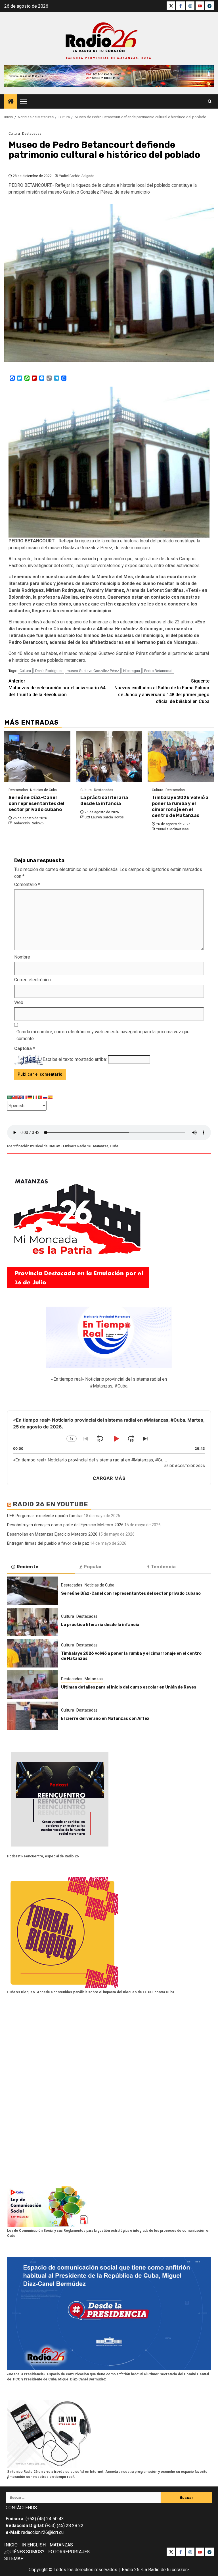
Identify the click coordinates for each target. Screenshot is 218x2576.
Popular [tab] (93, 1567)
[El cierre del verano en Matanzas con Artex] (33, 1716)
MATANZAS (61, 2545)
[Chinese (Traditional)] (15, 1097)
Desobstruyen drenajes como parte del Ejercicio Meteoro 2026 (65, 1525)
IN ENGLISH (34, 2545)
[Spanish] (51, 1097)
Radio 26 (131, 2570)
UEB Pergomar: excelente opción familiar (45, 1516)
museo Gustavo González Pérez (93, 671)
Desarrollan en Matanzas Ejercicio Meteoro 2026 (52, 1534)
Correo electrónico (33, 980)
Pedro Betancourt (158, 671)
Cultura (14, 134)
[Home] (11, 102)
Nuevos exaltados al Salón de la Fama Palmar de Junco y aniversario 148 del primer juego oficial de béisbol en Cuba (162, 691)
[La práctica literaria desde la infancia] (109, 756)
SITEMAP (14, 2559)
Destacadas (32, 134)
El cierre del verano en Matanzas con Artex (105, 1719)
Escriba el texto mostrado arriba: (75, 1059)
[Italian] (35, 1097)
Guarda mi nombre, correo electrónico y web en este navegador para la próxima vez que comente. (103, 1035)
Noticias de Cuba (43, 790)
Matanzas (94, 1679)
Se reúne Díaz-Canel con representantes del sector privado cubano (36, 803)
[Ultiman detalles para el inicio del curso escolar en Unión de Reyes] (33, 1685)
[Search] (210, 101)
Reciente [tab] (28, 1567)
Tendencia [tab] (163, 1567)
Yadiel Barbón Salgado (77, 176)
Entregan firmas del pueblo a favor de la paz (48, 1543)
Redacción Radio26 (28, 823)
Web (19, 1002)
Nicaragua (132, 671)
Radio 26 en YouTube (51, 1504)
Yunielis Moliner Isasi (173, 829)
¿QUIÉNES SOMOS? (24, 2552)
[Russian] (45, 1097)
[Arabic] (10, 1097)
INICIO (11, 2545)
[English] (20, 1097)
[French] (25, 1097)
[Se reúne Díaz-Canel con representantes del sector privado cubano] (37, 756)
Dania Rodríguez (49, 671)
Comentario (27, 884)
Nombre (22, 957)
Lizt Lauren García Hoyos (104, 817)
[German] (30, 1097)
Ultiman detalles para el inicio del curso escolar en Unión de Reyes (129, 1687)
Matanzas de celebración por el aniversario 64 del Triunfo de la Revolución (57, 688)
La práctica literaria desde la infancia (104, 800)
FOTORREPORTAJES (69, 2552)
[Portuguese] (40, 1097)
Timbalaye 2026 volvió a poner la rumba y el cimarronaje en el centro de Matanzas (180, 806)
